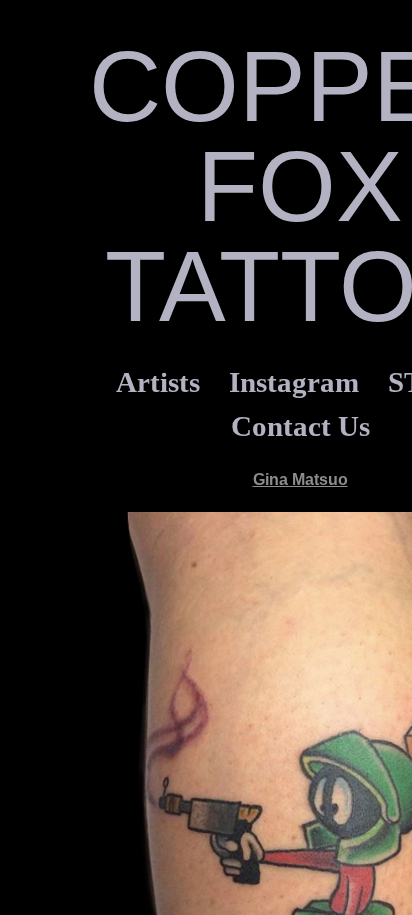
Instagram (294, 382)
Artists (158, 382)
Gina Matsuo (300, 479)
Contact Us (300, 426)
